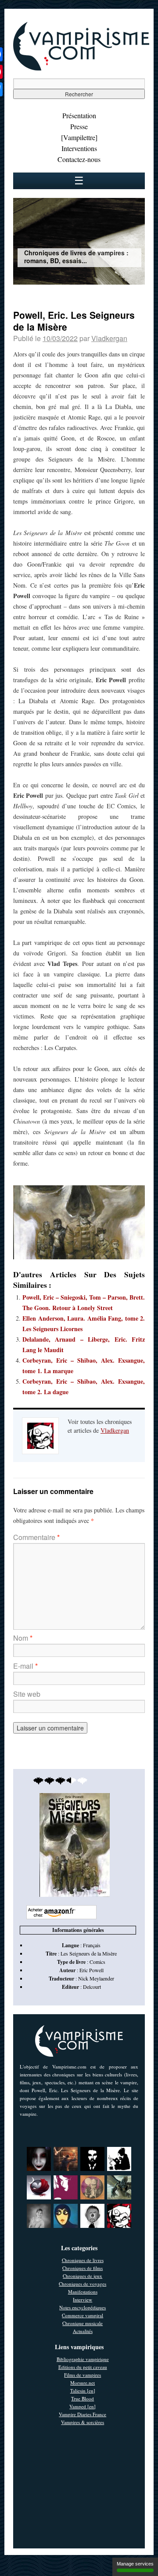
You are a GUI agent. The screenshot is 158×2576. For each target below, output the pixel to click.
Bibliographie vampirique (83, 2359)
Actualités (83, 2331)
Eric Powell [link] (92, 1970)
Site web (27, 1694)
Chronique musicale (83, 2323)
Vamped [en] (83, 2406)
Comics (97, 1962)
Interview (83, 2299)
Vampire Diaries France (83, 2414)
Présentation (79, 115)
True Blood (83, 2398)
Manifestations (83, 2292)
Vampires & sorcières (83, 2422)
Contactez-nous (79, 159)
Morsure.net (83, 2383)
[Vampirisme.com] (81, 68)
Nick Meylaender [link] (96, 1978)
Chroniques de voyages (83, 2284)
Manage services (135, 2564)
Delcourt (92, 1987)
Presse (79, 126)
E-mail (25, 1666)
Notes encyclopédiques (83, 2307)
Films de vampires (83, 2375)
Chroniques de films (83, 2268)
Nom (23, 1638)
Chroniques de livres (83, 2260)
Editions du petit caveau (83, 2367)
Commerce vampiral (83, 2315)
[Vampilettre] (79, 137)
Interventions (79, 148)
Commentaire (36, 1537)
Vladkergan (109, 338)
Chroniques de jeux (83, 2276)
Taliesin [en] (83, 2391)
